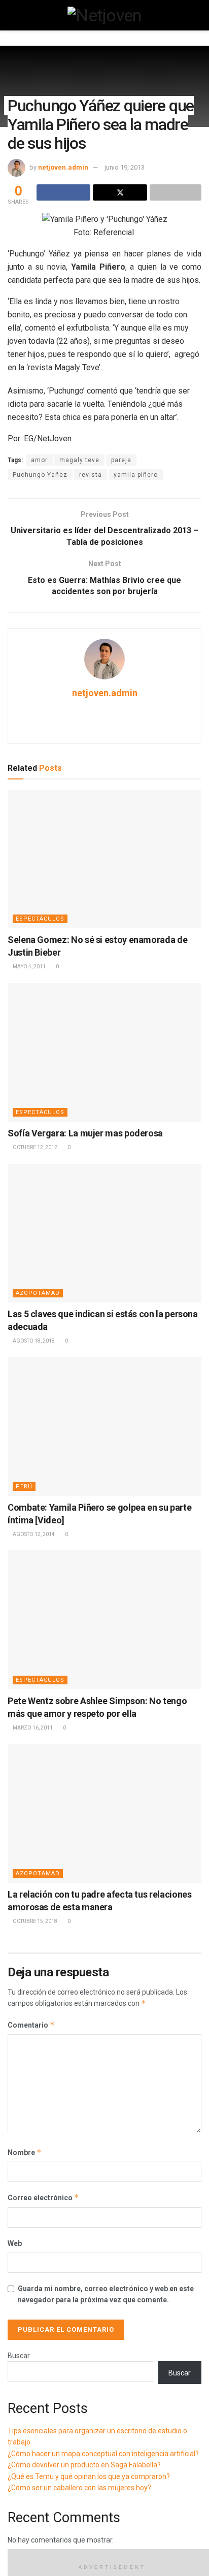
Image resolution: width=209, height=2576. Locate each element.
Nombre (25, 2152)
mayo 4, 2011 (29, 967)
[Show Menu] (12, 15)
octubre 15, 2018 (34, 1921)
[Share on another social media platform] (176, 192)
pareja (121, 460)
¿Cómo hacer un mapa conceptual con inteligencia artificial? (103, 2454)
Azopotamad (38, 1293)
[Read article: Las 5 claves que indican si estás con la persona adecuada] (104, 1233)
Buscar (19, 2356)
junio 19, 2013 (125, 167)
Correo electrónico (43, 2197)
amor (39, 460)
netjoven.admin (63, 167)
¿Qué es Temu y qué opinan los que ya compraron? (89, 2476)
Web (15, 2243)
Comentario (31, 2025)
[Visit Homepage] (104, 15)
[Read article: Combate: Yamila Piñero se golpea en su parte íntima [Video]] (104, 1427)
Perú (24, 1487)
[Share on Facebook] (63, 192)
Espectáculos (40, 919)
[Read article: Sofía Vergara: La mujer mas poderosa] (104, 1052)
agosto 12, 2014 (33, 1534)
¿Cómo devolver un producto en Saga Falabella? (84, 2465)
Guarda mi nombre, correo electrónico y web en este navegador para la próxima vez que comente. (106, 2294)
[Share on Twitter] (120, 192)
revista (91, 475)
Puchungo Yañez (40, 475)
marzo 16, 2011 (32, 1728)
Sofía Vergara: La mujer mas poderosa (85, 1133)
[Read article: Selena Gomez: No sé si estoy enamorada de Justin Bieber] (104, 859)
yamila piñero (136, 475)
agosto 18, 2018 (33, 1341)
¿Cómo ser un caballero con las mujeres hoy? (79, 2488)
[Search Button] (197, 15)
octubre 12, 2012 (34, 1147)
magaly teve (79, 460)
